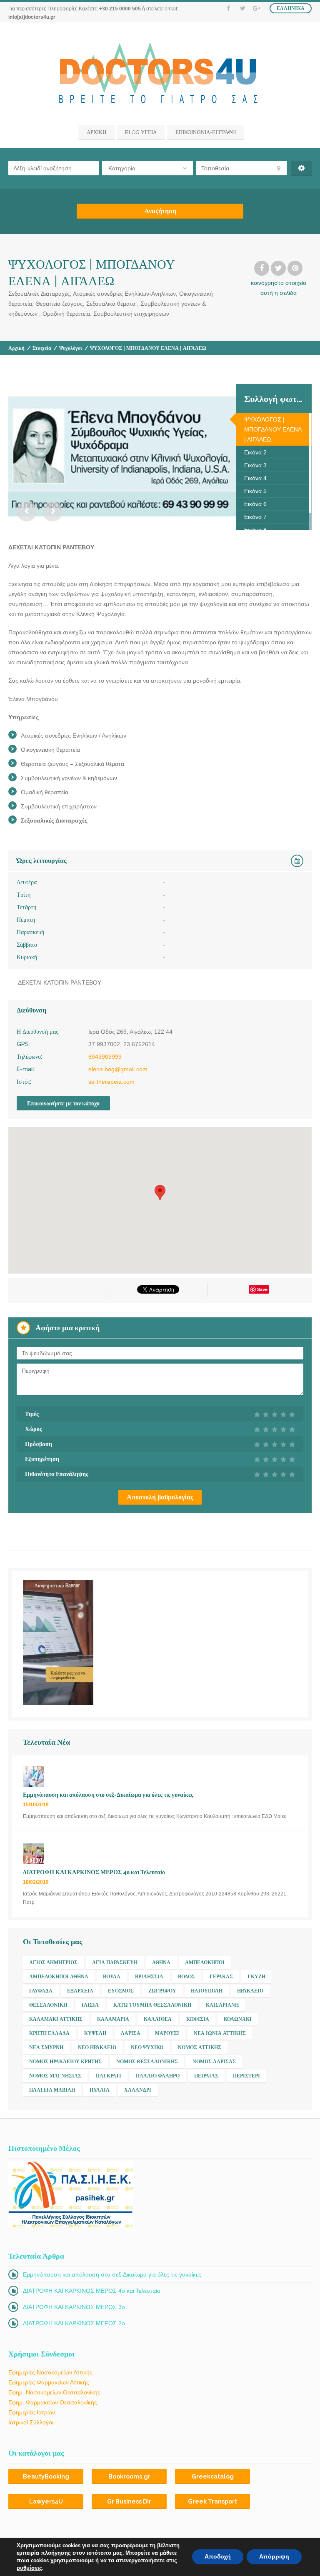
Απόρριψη (274, 2557)
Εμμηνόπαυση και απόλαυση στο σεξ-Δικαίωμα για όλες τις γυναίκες (112, 2274)
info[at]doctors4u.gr (32, 17)
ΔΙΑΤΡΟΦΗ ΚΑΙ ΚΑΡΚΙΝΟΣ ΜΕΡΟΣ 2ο (74, 2323)
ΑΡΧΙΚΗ (96, 132)
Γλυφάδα (41, 1991)
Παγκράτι (109, 2076)
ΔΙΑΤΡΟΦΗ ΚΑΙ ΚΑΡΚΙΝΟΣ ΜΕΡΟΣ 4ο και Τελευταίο (92, 2291)
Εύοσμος (121, 1991)
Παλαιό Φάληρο (158, 2076)
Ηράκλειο (250, 1991)
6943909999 (105, 1057)
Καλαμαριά (113, 2019)
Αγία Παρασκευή (115, 1963)
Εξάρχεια (80, 1991)
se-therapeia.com (111, 1082)
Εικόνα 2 (255, 452)
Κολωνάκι (238, 2019)
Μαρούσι (167, 2033)
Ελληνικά (291, 8)
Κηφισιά (198, 2019)
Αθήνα (161, 1963)
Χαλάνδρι (138, 2090)
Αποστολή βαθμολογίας (160, 1497)
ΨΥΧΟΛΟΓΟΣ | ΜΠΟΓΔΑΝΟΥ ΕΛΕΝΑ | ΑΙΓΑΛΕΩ (273, 429)
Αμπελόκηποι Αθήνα (59, 1977)
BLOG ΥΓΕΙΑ (141, 132)
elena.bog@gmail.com (118, 1069)
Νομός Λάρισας (214, 2062)
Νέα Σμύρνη (46, 2047)
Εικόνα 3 (255, 465)
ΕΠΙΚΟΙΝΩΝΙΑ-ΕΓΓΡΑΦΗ (206, 132)
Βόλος (186, 1977)
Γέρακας (221, 1977)
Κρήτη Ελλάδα (49, 2033)
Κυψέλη (95, 2033)
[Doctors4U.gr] (160, 75)
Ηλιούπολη (207, 1991)
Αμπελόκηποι (205, 1963)
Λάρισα (131, 2033)
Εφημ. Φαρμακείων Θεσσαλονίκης (53, 2402)
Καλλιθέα (158, 2019)
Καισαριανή (222, 2005)
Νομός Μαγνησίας (55, 2076)
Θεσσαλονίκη (48, 2005)
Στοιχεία (42, 348)
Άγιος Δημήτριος (53, 1963)
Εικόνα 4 (255, 478)
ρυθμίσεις (29, 2568)
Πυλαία (100, 2090)
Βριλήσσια (149, 1977)
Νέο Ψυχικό (147, 2047)
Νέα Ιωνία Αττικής (220, 2033)
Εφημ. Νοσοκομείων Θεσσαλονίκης (54, 2392)
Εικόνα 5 (255, 491)
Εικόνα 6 (255, 504)
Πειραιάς (206, 2076)
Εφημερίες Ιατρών (32, 2412)
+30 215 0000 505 (120, 9)
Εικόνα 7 (255, 517)
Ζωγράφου (162, 1991)
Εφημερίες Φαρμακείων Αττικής (49, 2382)
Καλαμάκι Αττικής (56, 2019)
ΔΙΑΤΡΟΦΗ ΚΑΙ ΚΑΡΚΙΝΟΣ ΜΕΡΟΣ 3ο (74, 2307)
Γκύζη (256, 1977)
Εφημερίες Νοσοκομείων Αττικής (50, 2372)
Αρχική (16, 348)
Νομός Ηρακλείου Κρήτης (65, 2062)
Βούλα (112, 1977)
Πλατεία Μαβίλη (52, 2090)
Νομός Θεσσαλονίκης (147, 2062)
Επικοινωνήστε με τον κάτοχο (63, 1103)
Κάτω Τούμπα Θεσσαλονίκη (152, 2005)
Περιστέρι (246, 2076)
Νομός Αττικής (200, 2047)
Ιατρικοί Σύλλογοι (31, 2422)
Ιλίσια (90, 2005)
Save (262, 1289)
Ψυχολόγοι (71, 348)
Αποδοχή (218, 2557)
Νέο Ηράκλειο (97, 2047)
